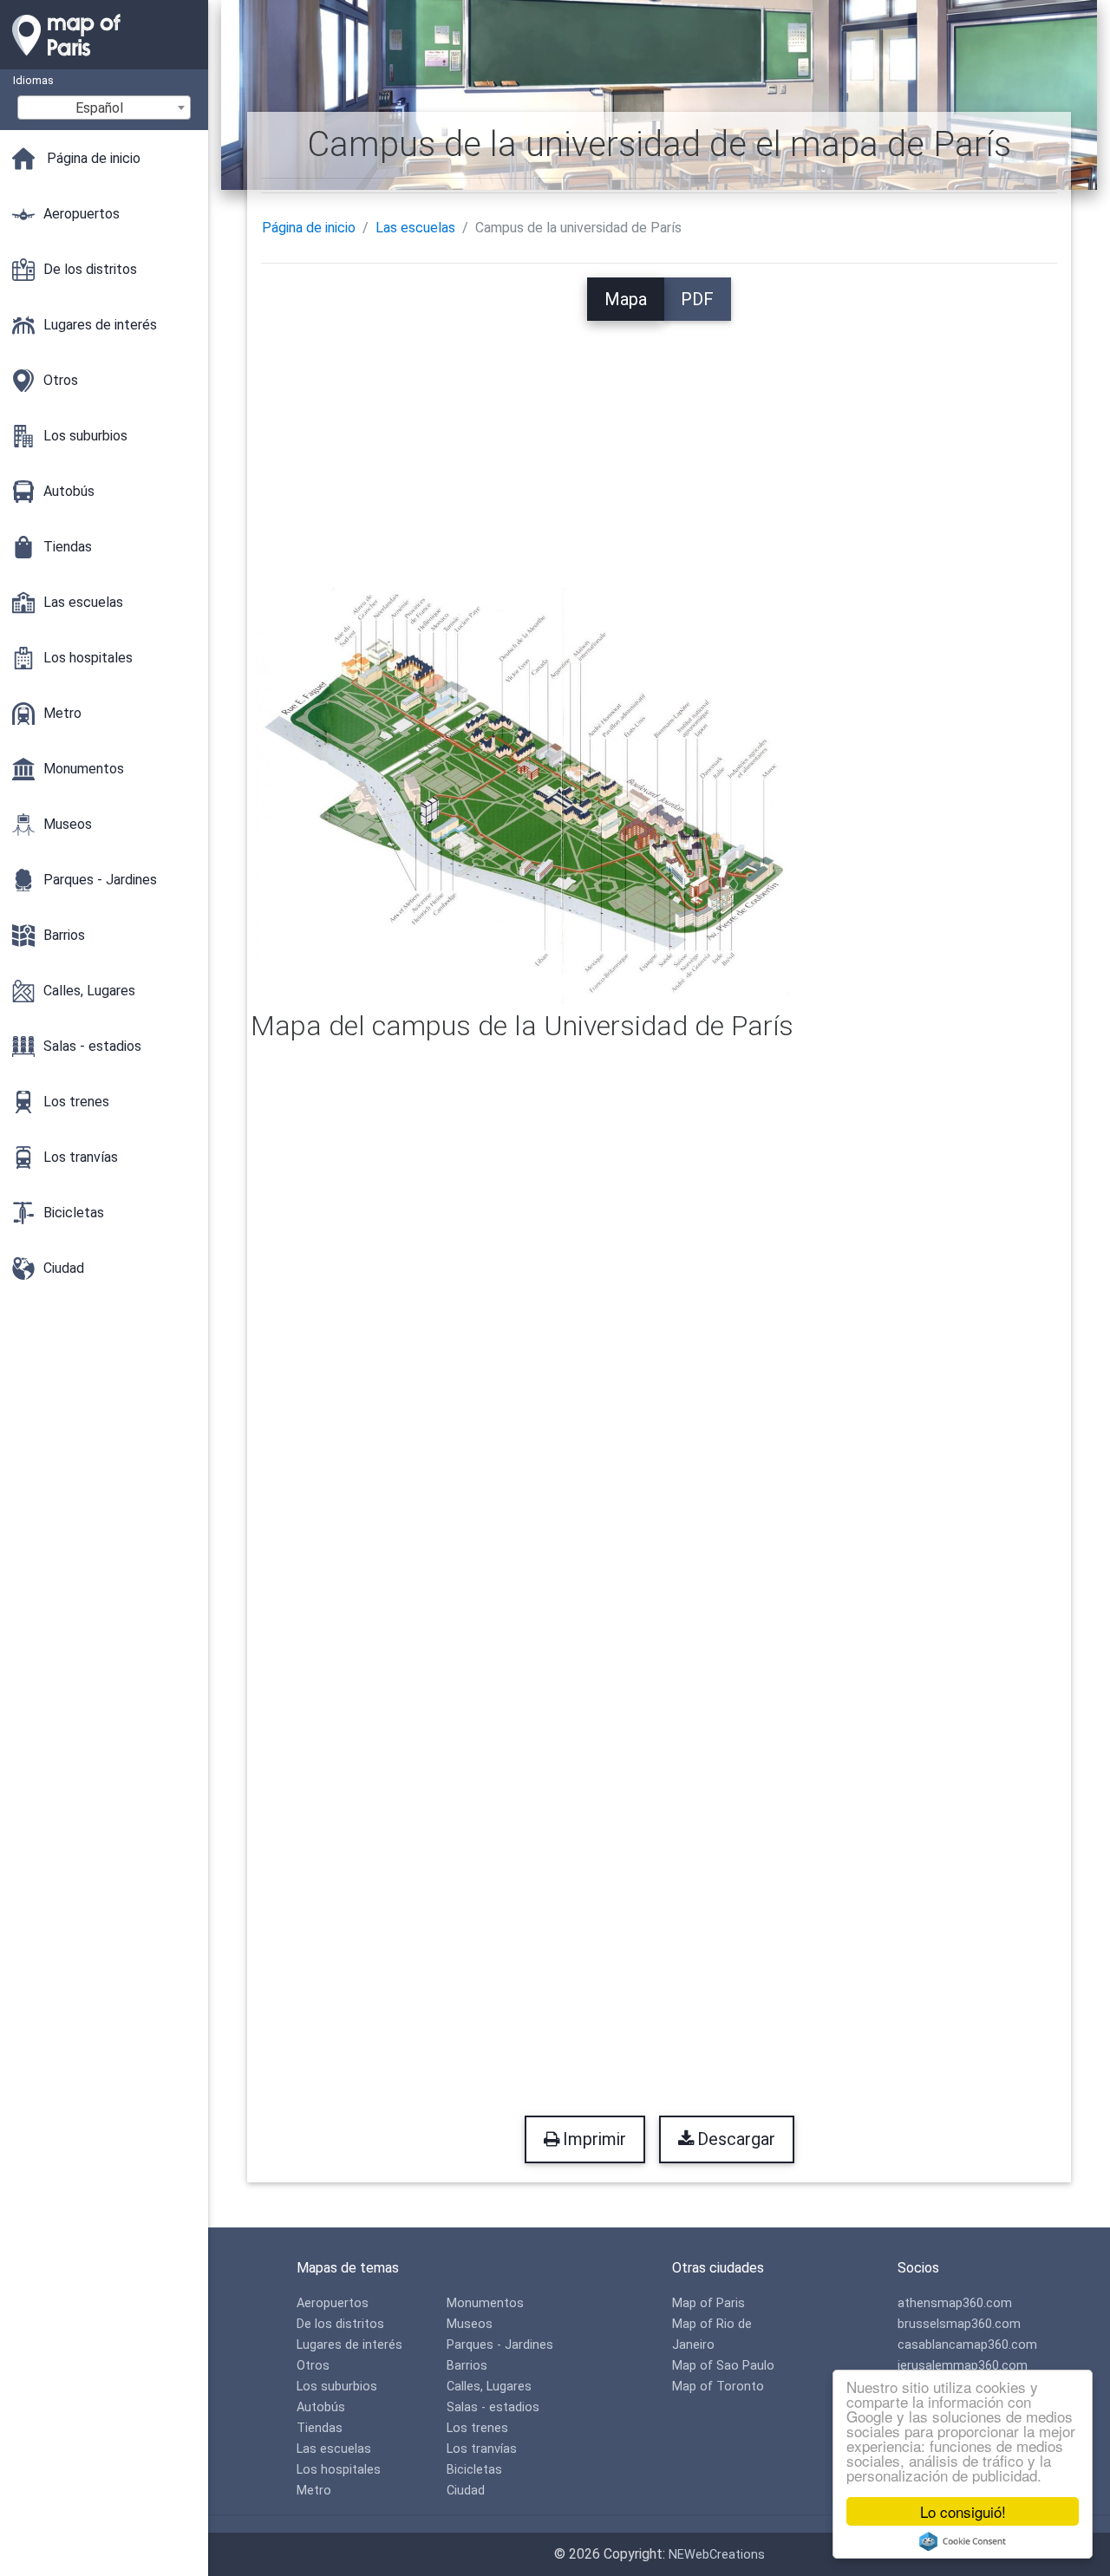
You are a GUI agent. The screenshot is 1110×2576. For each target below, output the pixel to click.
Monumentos (485, 2303)
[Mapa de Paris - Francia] (104, 61)
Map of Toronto (718, 2387)
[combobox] (104, 108)
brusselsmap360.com (959, 2324)
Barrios (467, 2366)
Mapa (626, 299)
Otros (313, 2366)
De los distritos (340, 2324)
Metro (314, 2491)
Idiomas (33, 80)
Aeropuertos (333, 2303)
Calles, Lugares (489, 2387)
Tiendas (320, 2428)
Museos (470, 2324)
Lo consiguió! (963, 2511)
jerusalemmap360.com (963, 2366)
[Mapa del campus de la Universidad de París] (522, 795)
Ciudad (466, 2491)
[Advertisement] (659, 442)
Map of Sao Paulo (723, 2366)
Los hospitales (339, 2470)
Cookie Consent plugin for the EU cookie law (963, 2541)
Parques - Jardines (500, 2345)
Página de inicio (309, 228)
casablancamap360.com (967, 2345)
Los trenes (477, 2428)
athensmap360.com (955, 2303)
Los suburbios (337, 2387)
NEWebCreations (717, 2555)
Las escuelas (415, 228)
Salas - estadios (493, 2407)
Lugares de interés (349, 2345)
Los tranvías (482, 2449)
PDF (697, 299)
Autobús (321, 2407)
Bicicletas (474, 2470)
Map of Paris (708, 2303)
